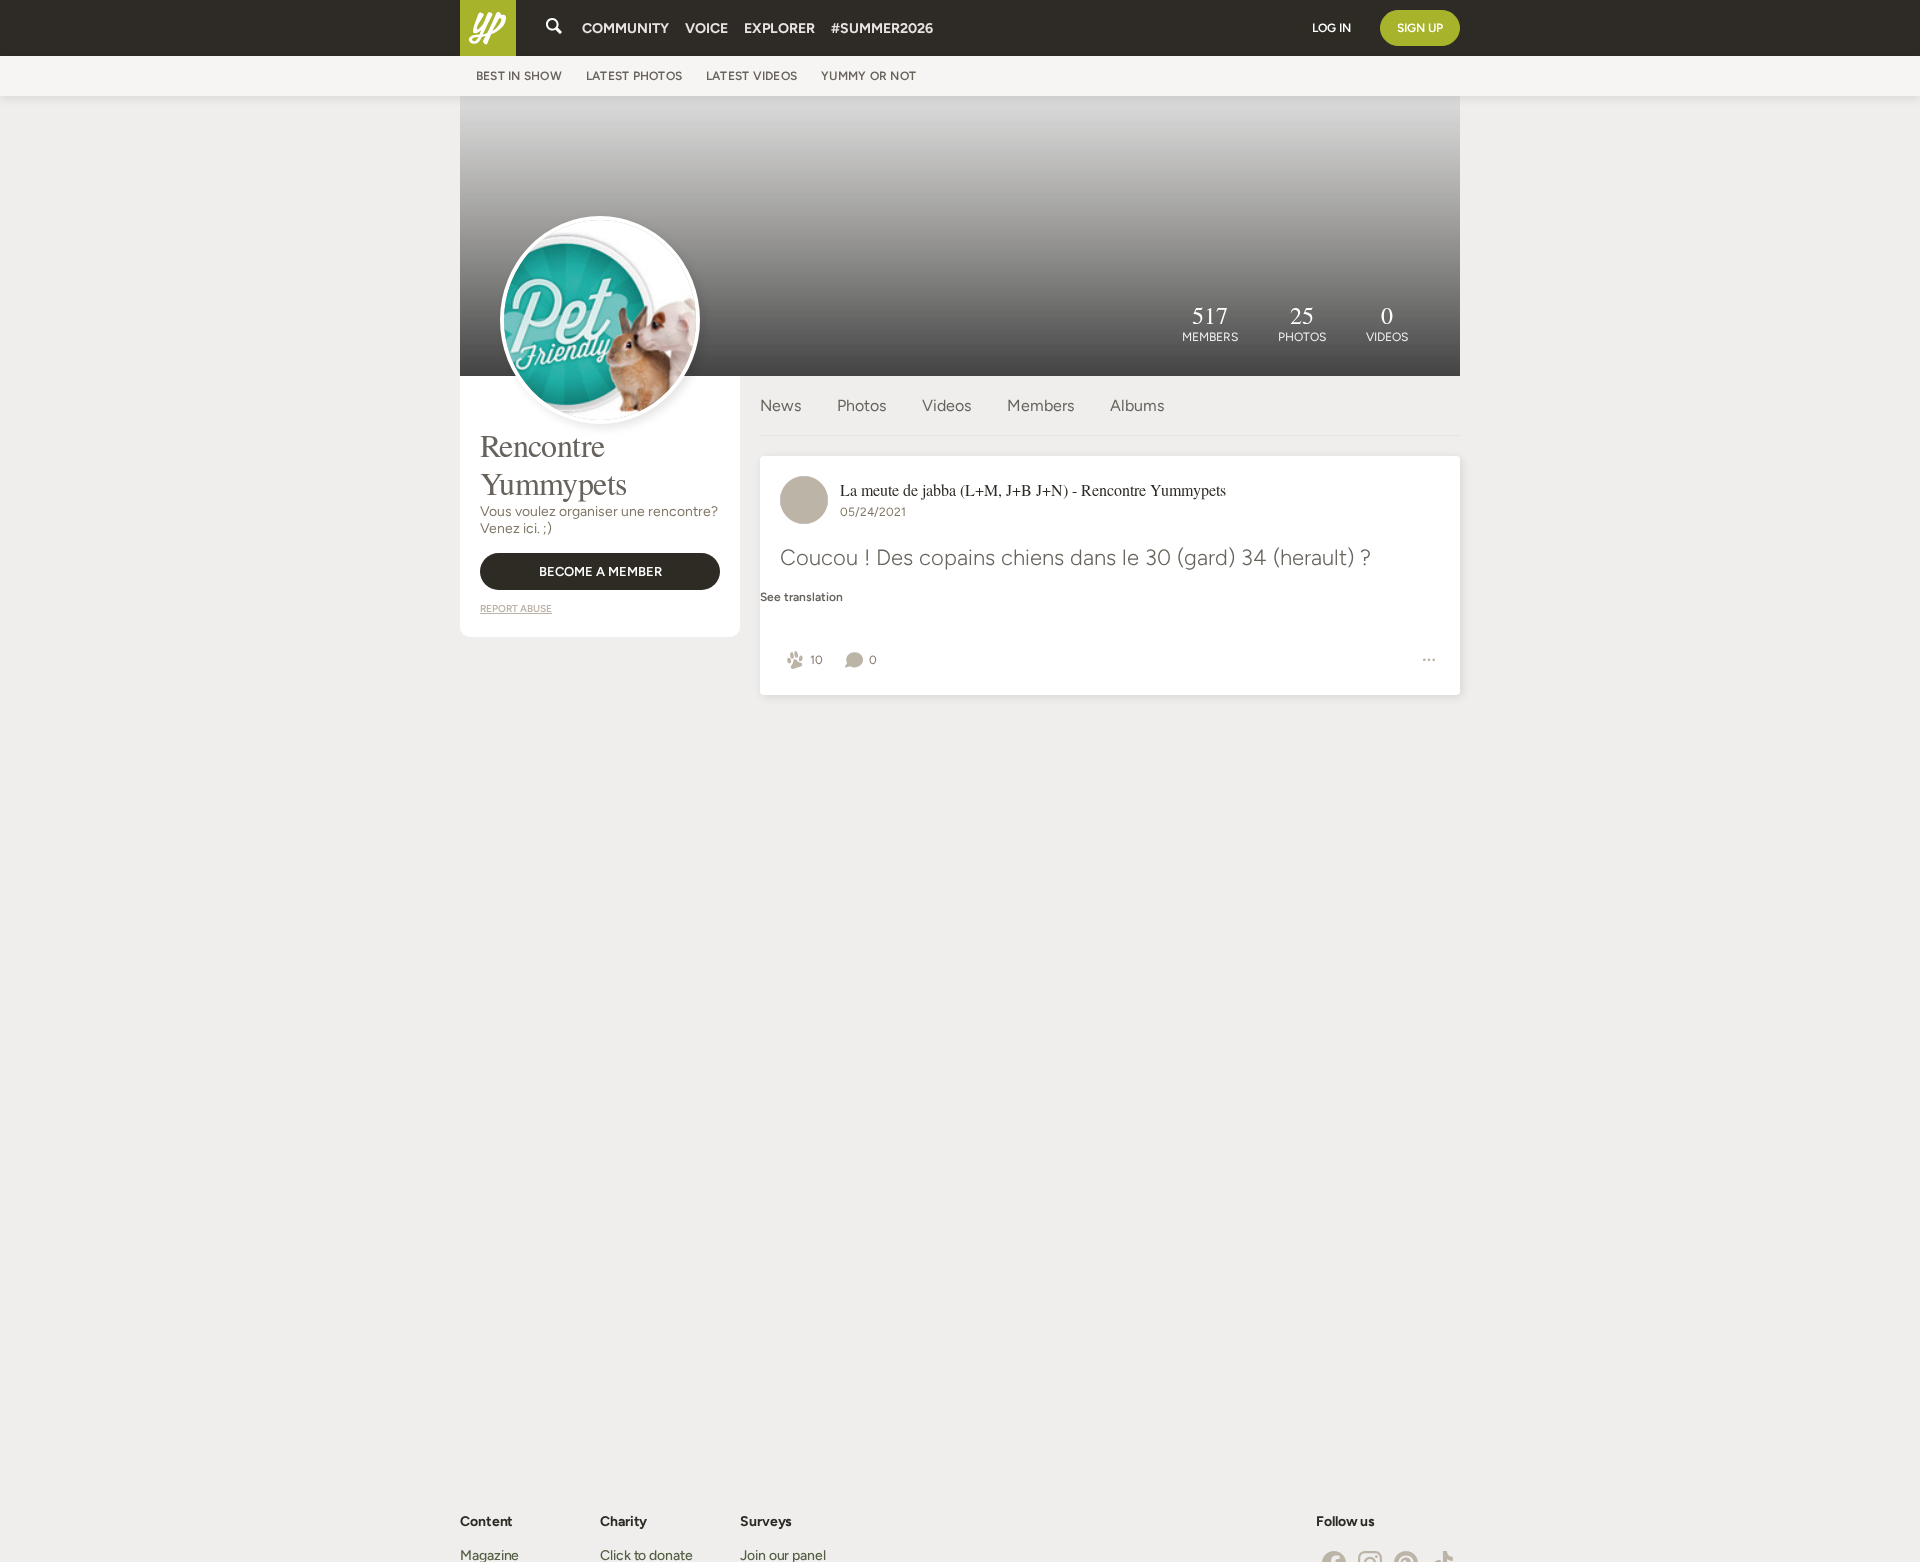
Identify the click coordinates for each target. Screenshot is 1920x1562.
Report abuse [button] (516, 608)
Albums (1137, 405)
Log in (1331, 28)
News (780, 405)
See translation (801, 597)
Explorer (779, 28)
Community (625, 28)
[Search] (554, 28)
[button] (804, 660)
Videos (946, 405)
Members (1040, 405)
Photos (861, 405)
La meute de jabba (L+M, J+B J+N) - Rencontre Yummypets (1033, 489)
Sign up (1420, 28)
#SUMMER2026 (882, 28)
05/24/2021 (873, 512)
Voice (706, 28)
